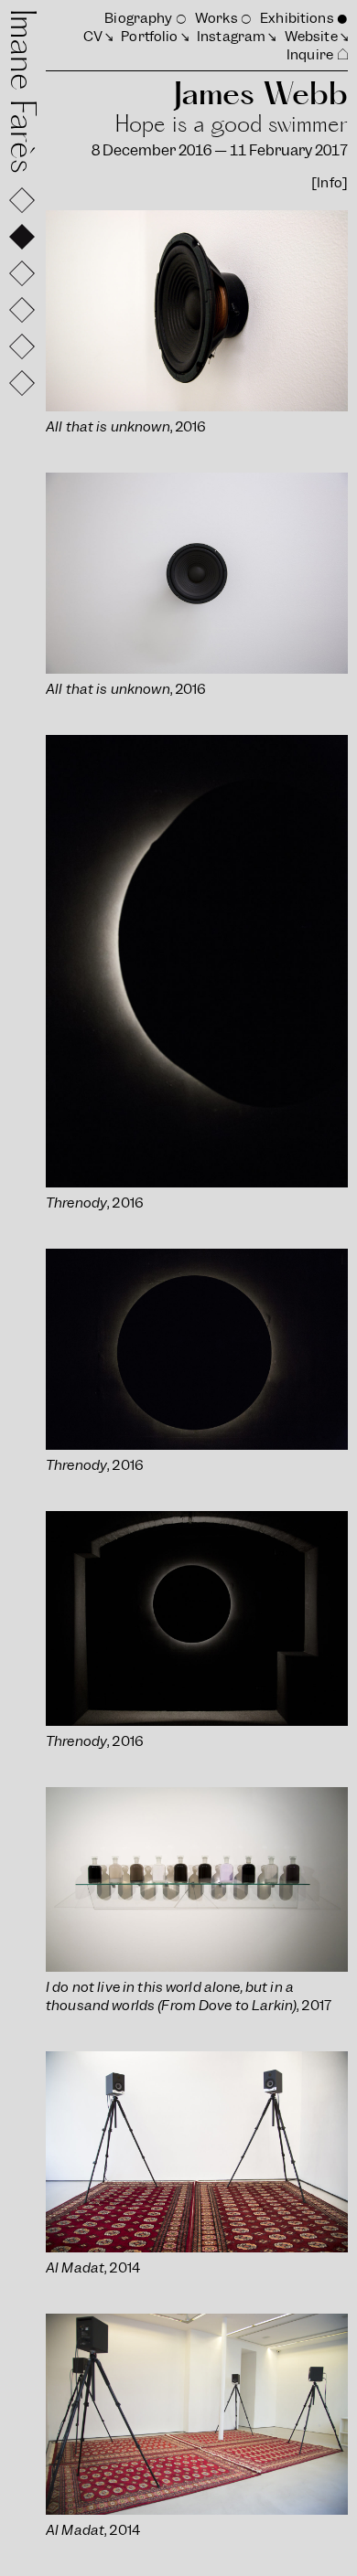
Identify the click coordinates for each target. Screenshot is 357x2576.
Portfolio (149, 37)
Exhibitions (297, 18)
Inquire (310, 55)
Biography (138, 18)
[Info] (330, 183)
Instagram (231, 37)
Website (311, 37)
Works (216, 18)
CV (93, 37)
